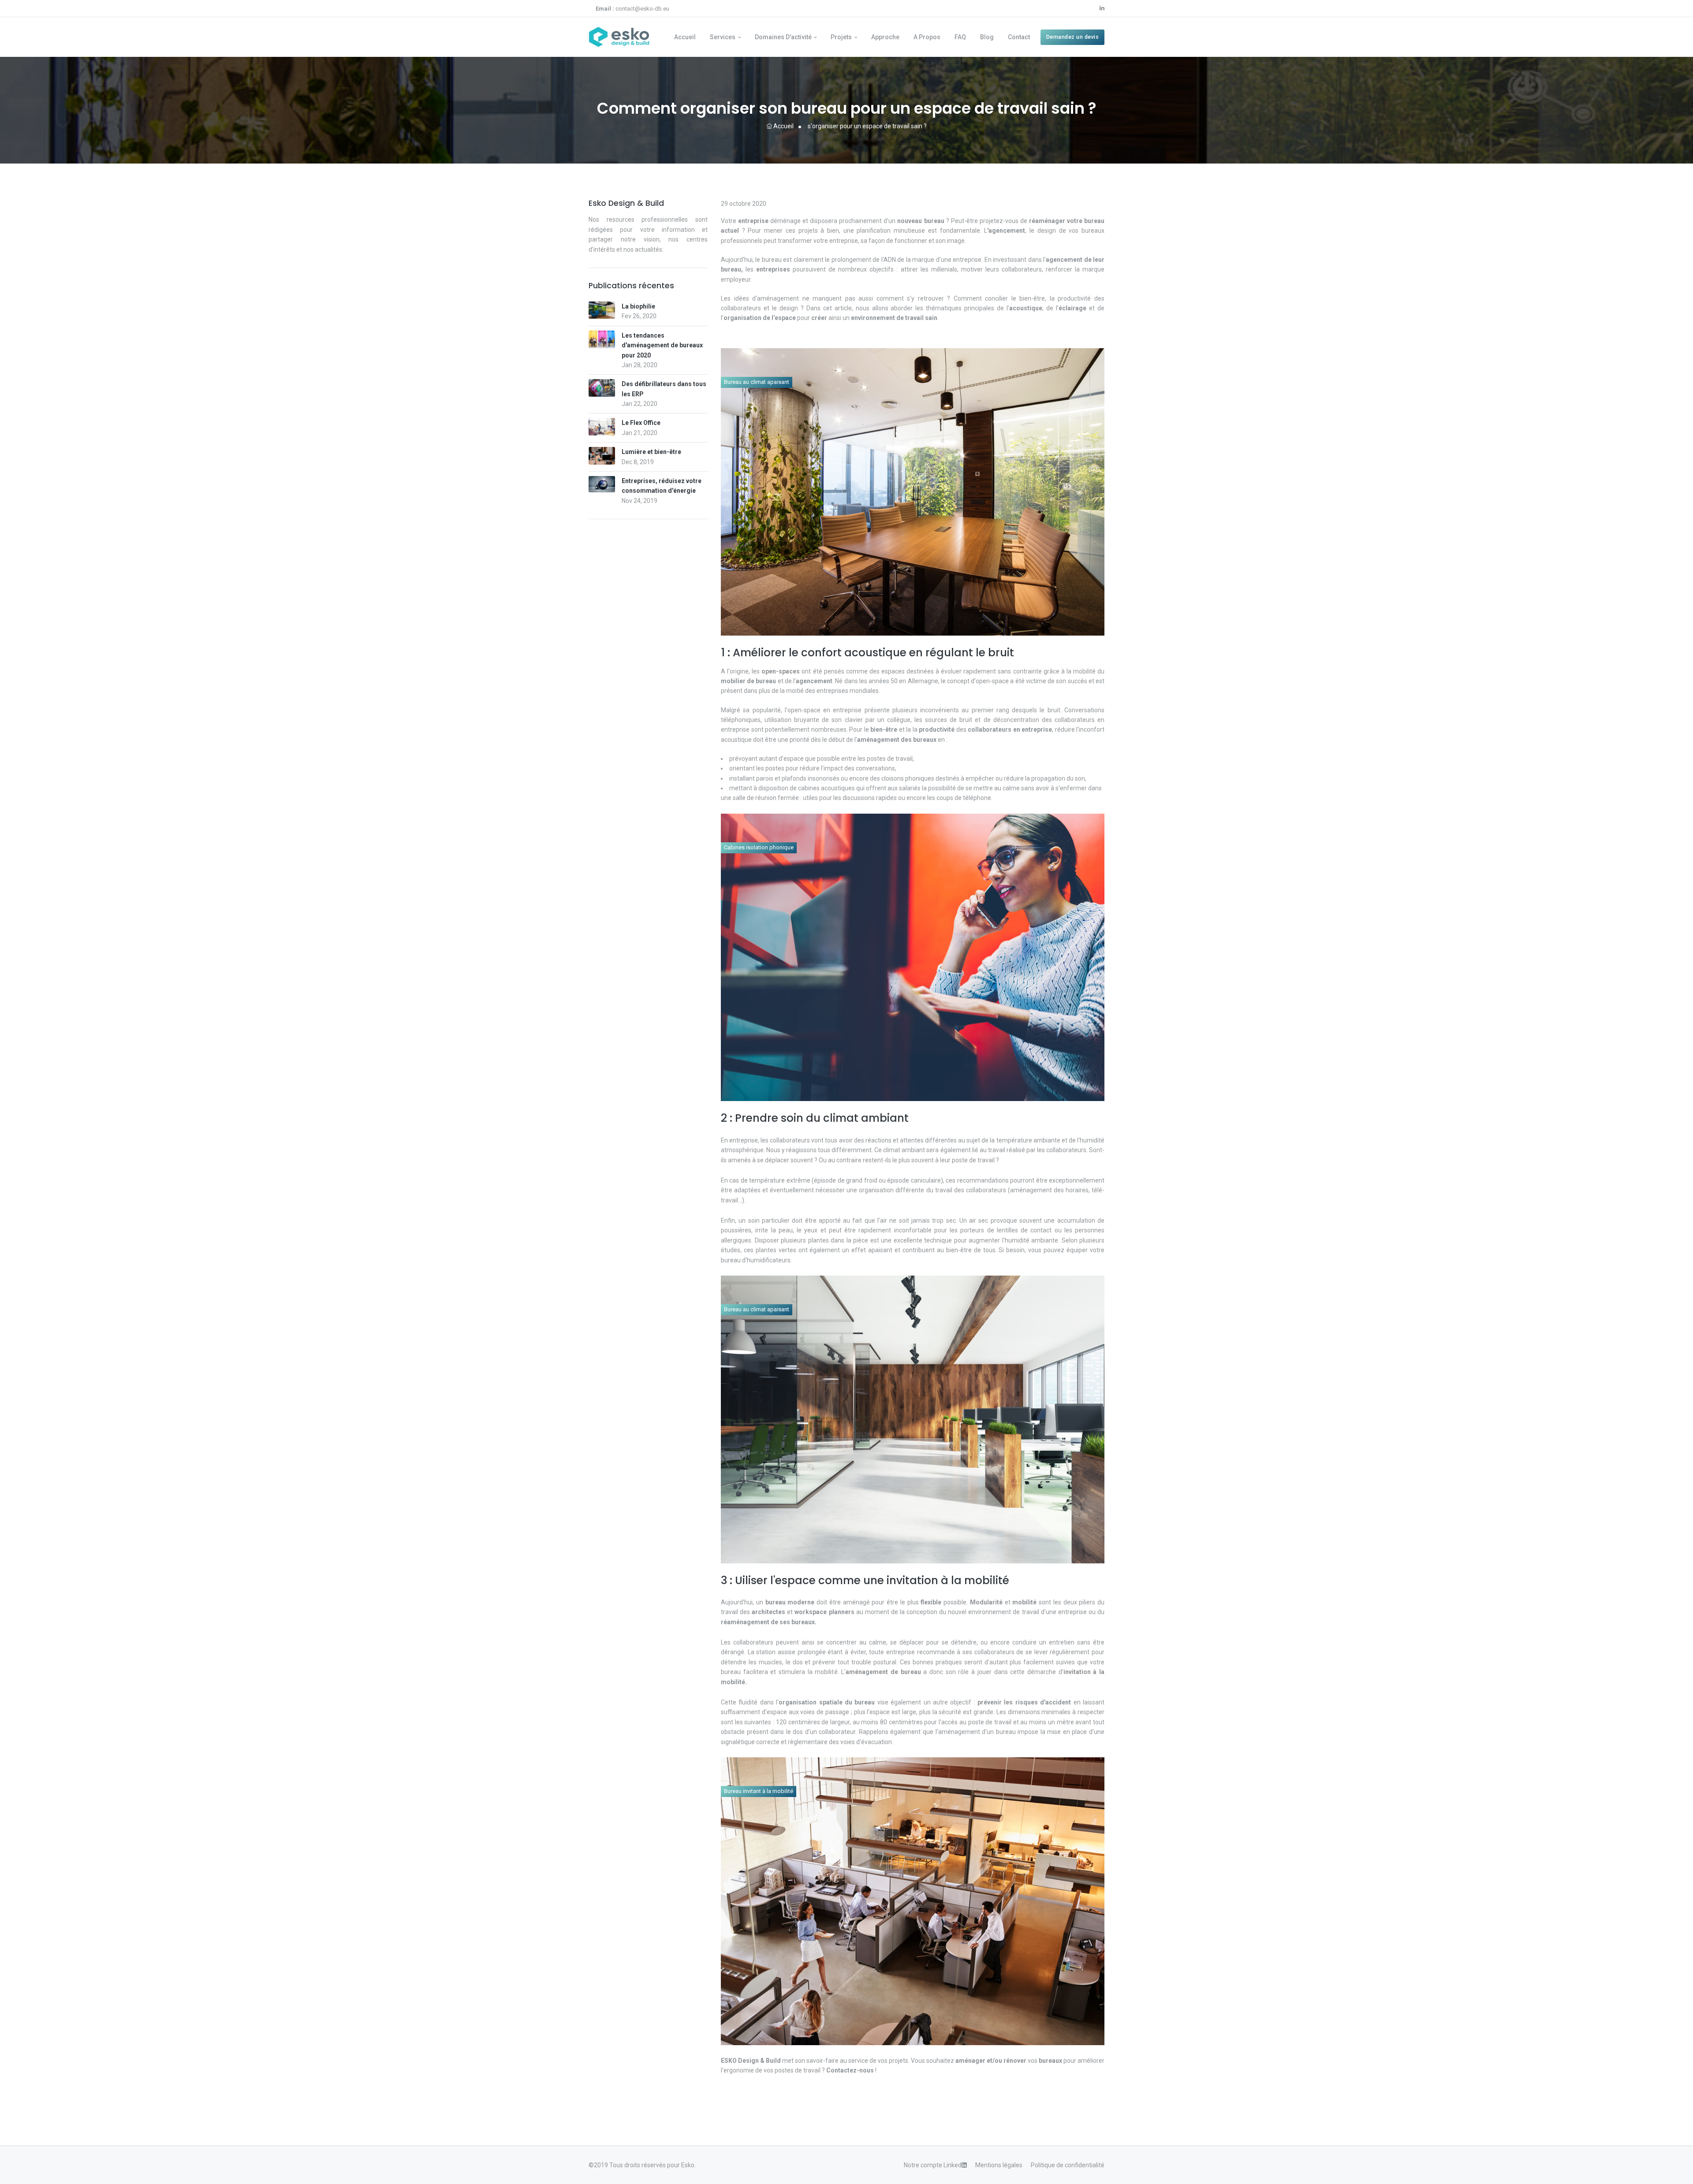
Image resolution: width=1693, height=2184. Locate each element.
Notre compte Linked (933, 2165)
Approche (885, 37)
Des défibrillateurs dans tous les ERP (664, 389)
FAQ (960, 37)
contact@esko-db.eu (632, 9)
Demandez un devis (1073, 37)
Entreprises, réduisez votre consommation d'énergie (662, 486)
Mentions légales (999, 2165)
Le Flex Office (641, 423)
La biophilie (638, 306)
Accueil (685, 37)
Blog (987, 37)
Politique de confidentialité (1068, 2165)
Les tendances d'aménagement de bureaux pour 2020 (662, 345)
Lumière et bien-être (651, 452)
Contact (1019, 37)
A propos (927, 37)
